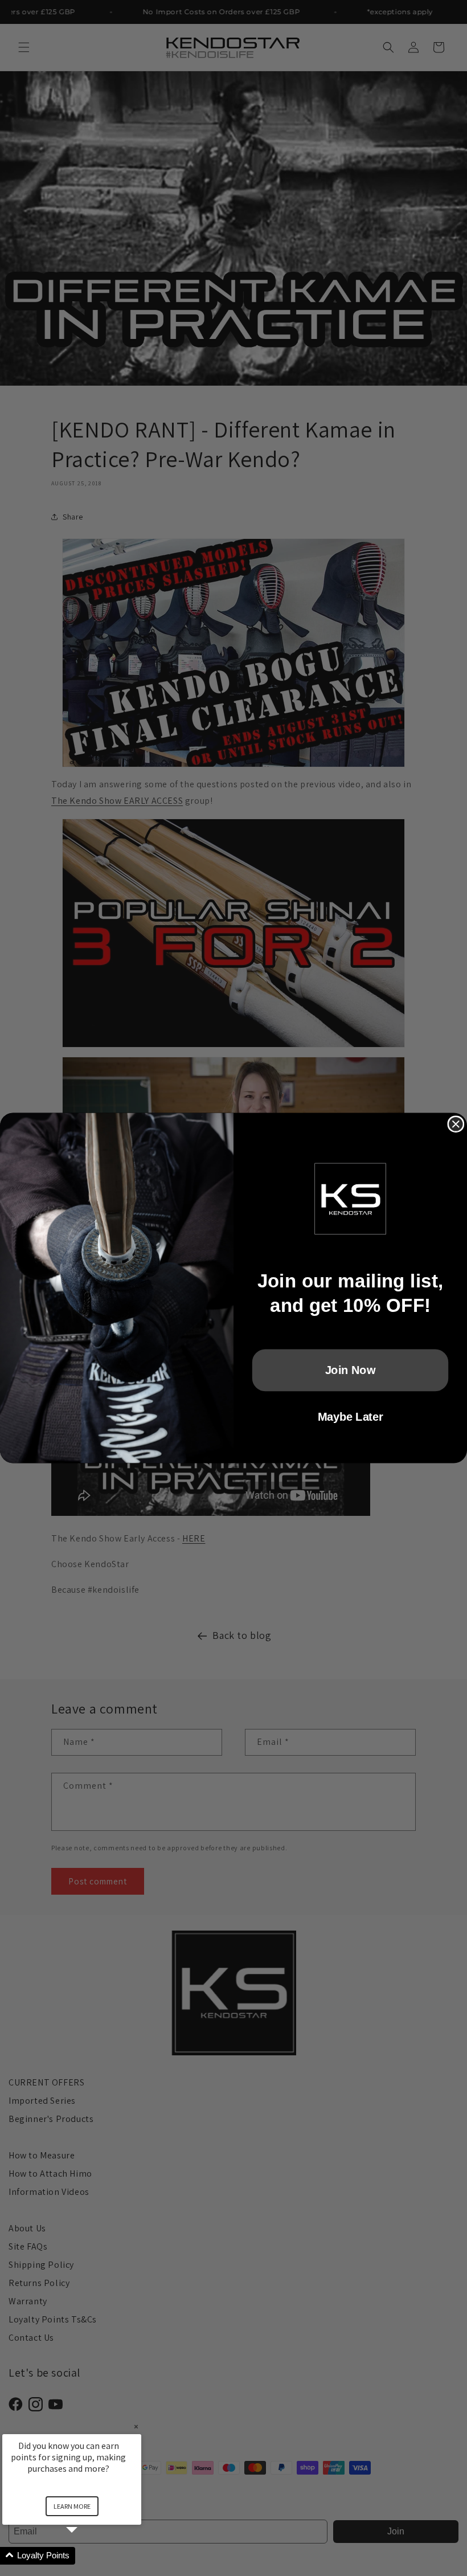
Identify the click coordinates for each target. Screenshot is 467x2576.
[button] (85, 2556)
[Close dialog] (456, 1124)
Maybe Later (350, 1417)
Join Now (351, 1370)
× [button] (136, 2426)
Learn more (72, 2506)
